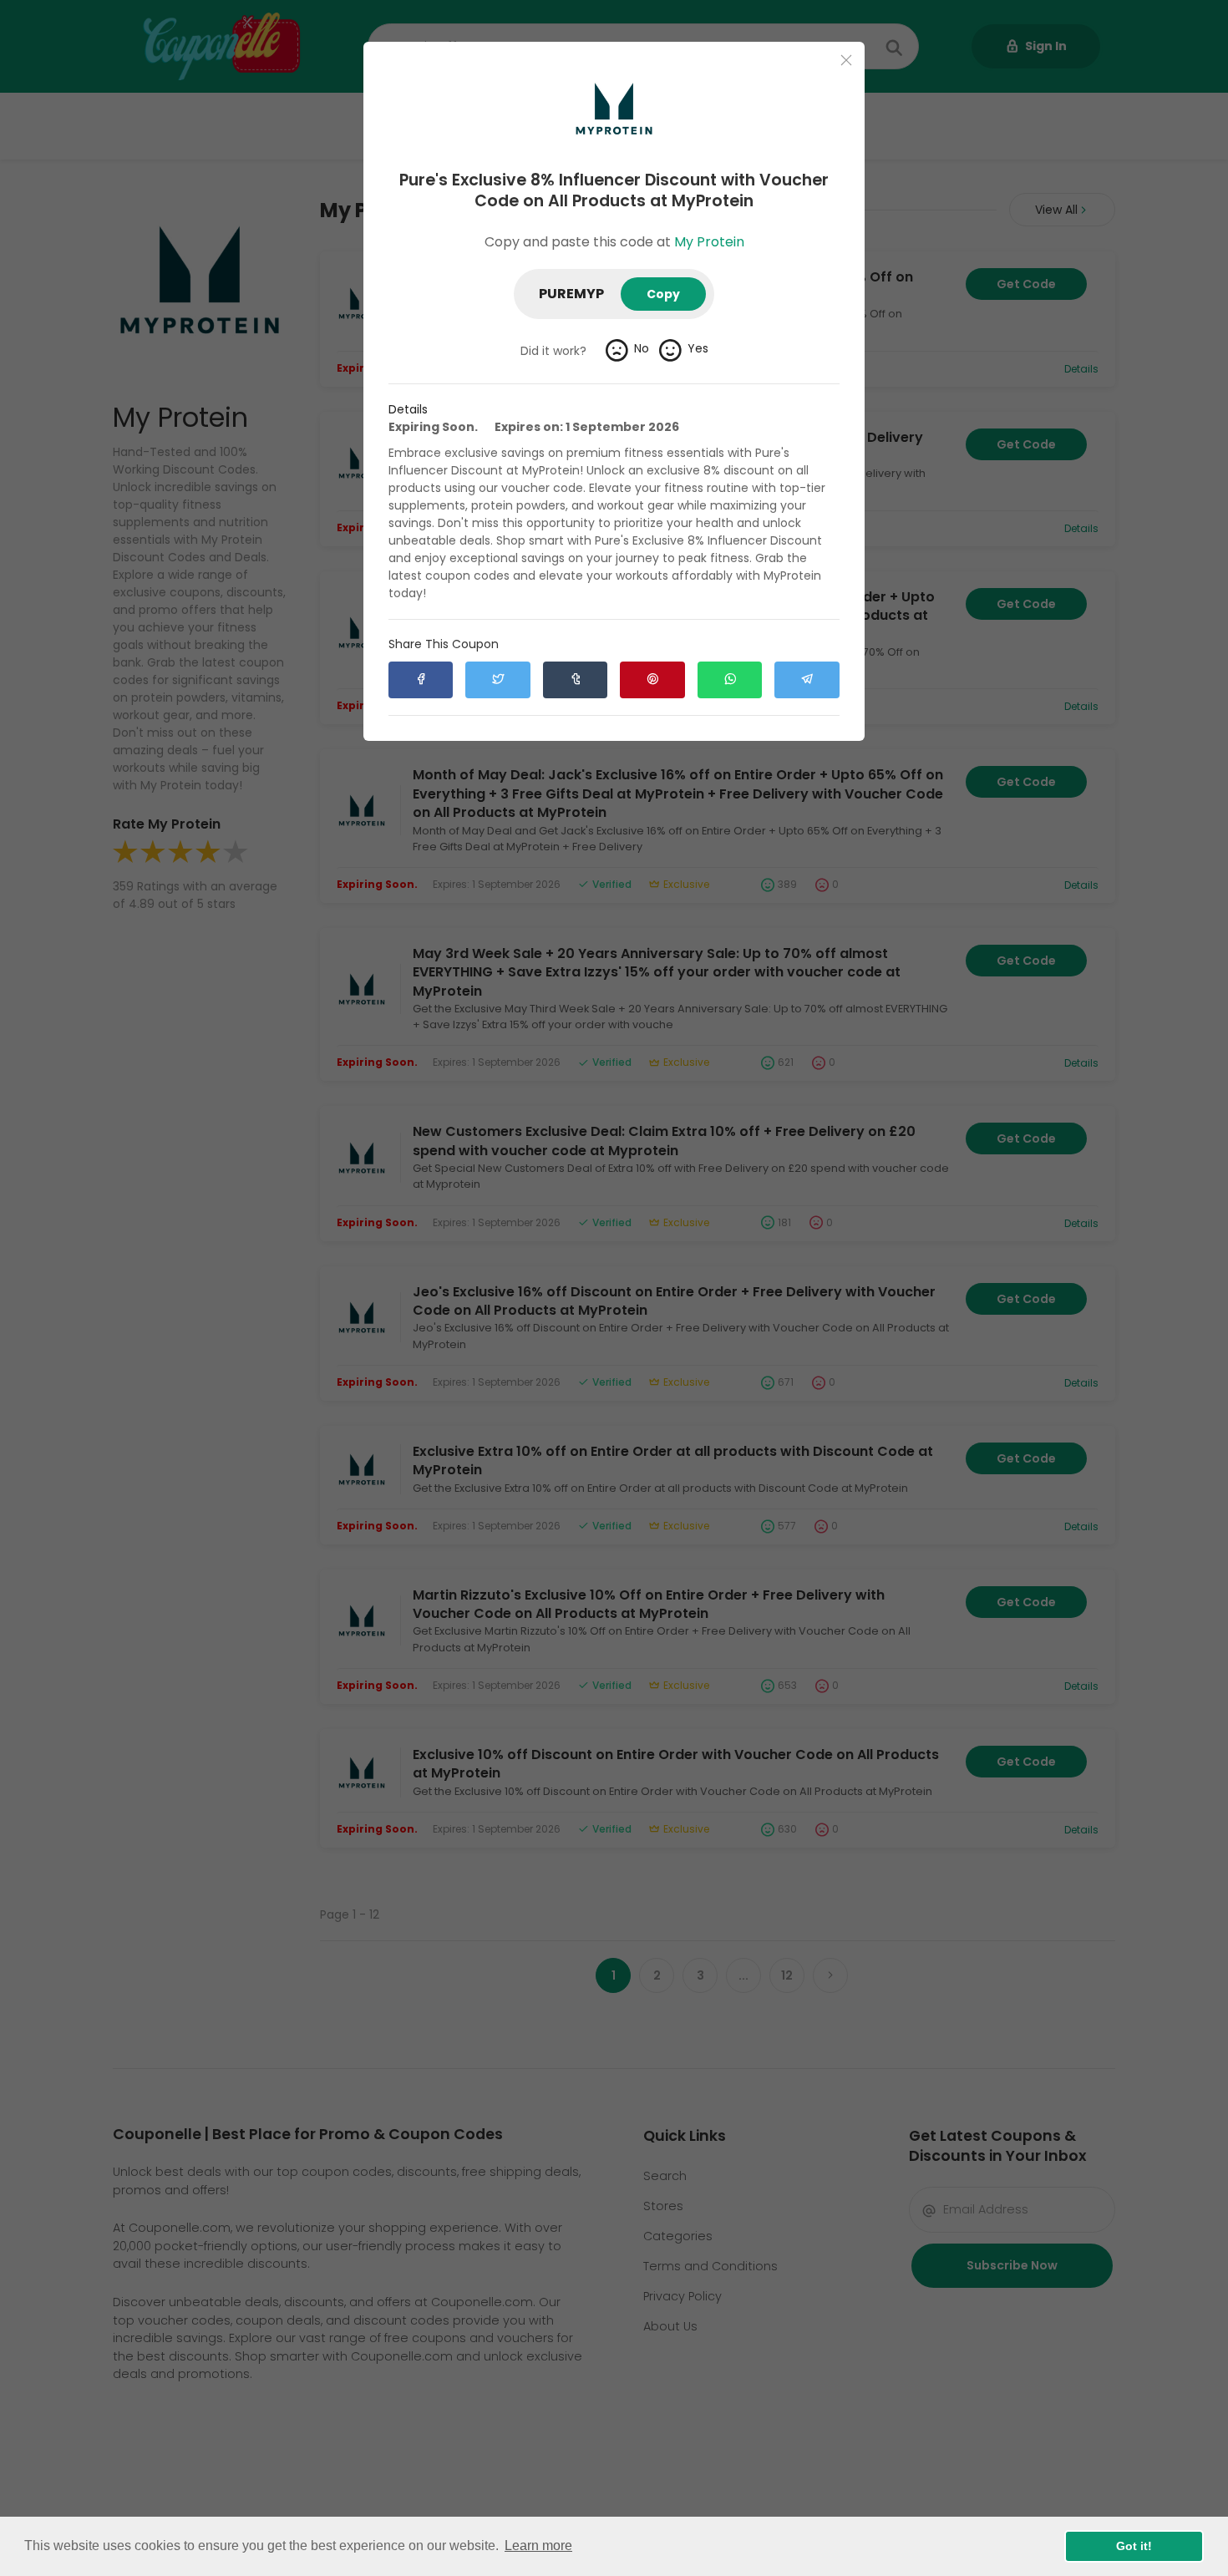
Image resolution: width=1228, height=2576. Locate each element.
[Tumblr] (575, 680)
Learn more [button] (538, 2546)
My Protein (709, 242)
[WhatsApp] (730, 680)
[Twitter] (497, 680)
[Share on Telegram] (807, 680)
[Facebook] (421, 680)
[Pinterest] (652, 680)
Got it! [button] (1134, 2546)
